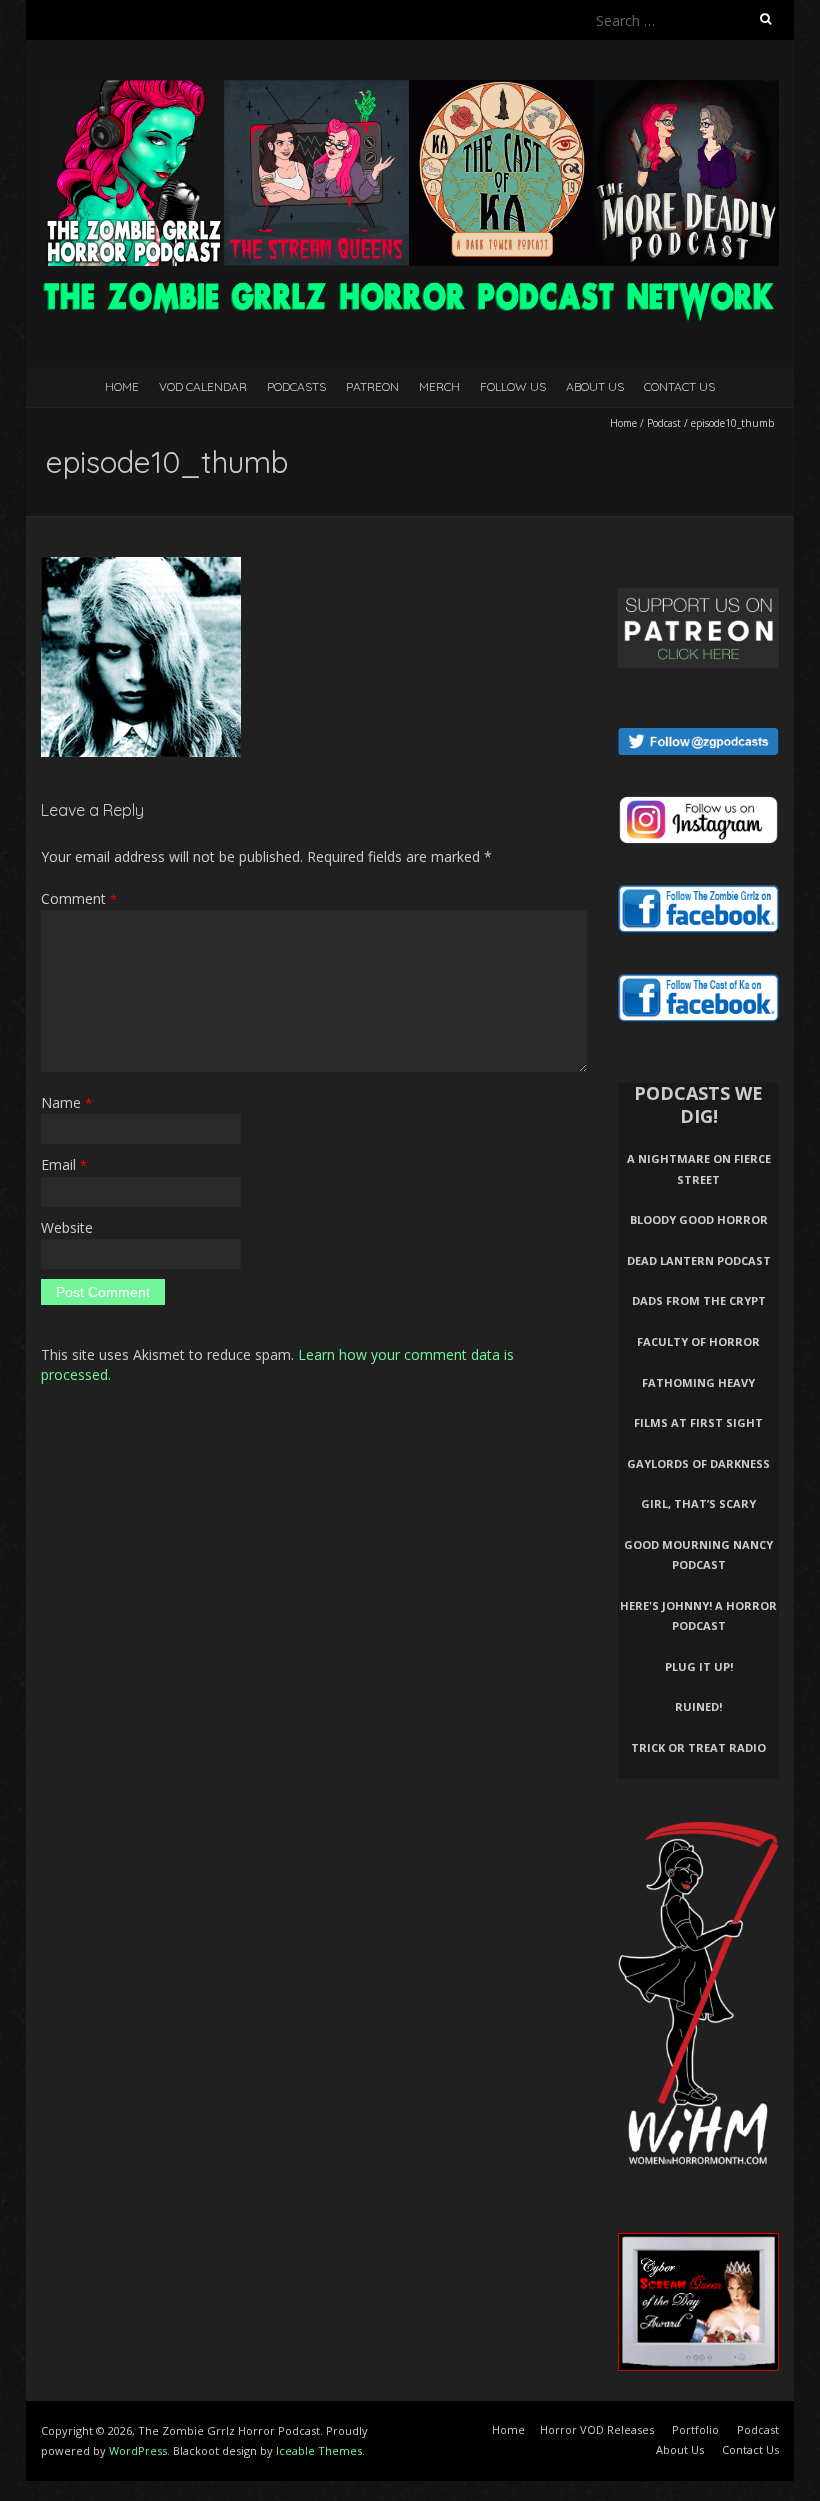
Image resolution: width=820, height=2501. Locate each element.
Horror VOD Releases (597, 2429)
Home (122, 386)
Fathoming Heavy (698, 1382)
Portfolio (695, 2429)
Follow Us (513, 386)
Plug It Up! (699, 1666)
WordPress (138, 2450)
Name (66, 1102)
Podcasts (296, 386)
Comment (79, 898)
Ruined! (698, 1706)
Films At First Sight (698, 1422)
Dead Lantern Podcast (699, 1260)
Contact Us (679, 386)
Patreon (372, 386)
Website (67, 1227)
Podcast (664, 423)
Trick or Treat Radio (698, 1747)
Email (64, 1164)
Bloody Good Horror (699, 1219)
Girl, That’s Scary (698, 1503)
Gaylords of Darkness (698, 1463)
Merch (439, 386)
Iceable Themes (319, 2450)
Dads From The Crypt (699, 1300)
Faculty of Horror (698, 1341)
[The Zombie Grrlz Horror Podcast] (410, 89)
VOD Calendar (203, 386)
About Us (595, 386)
